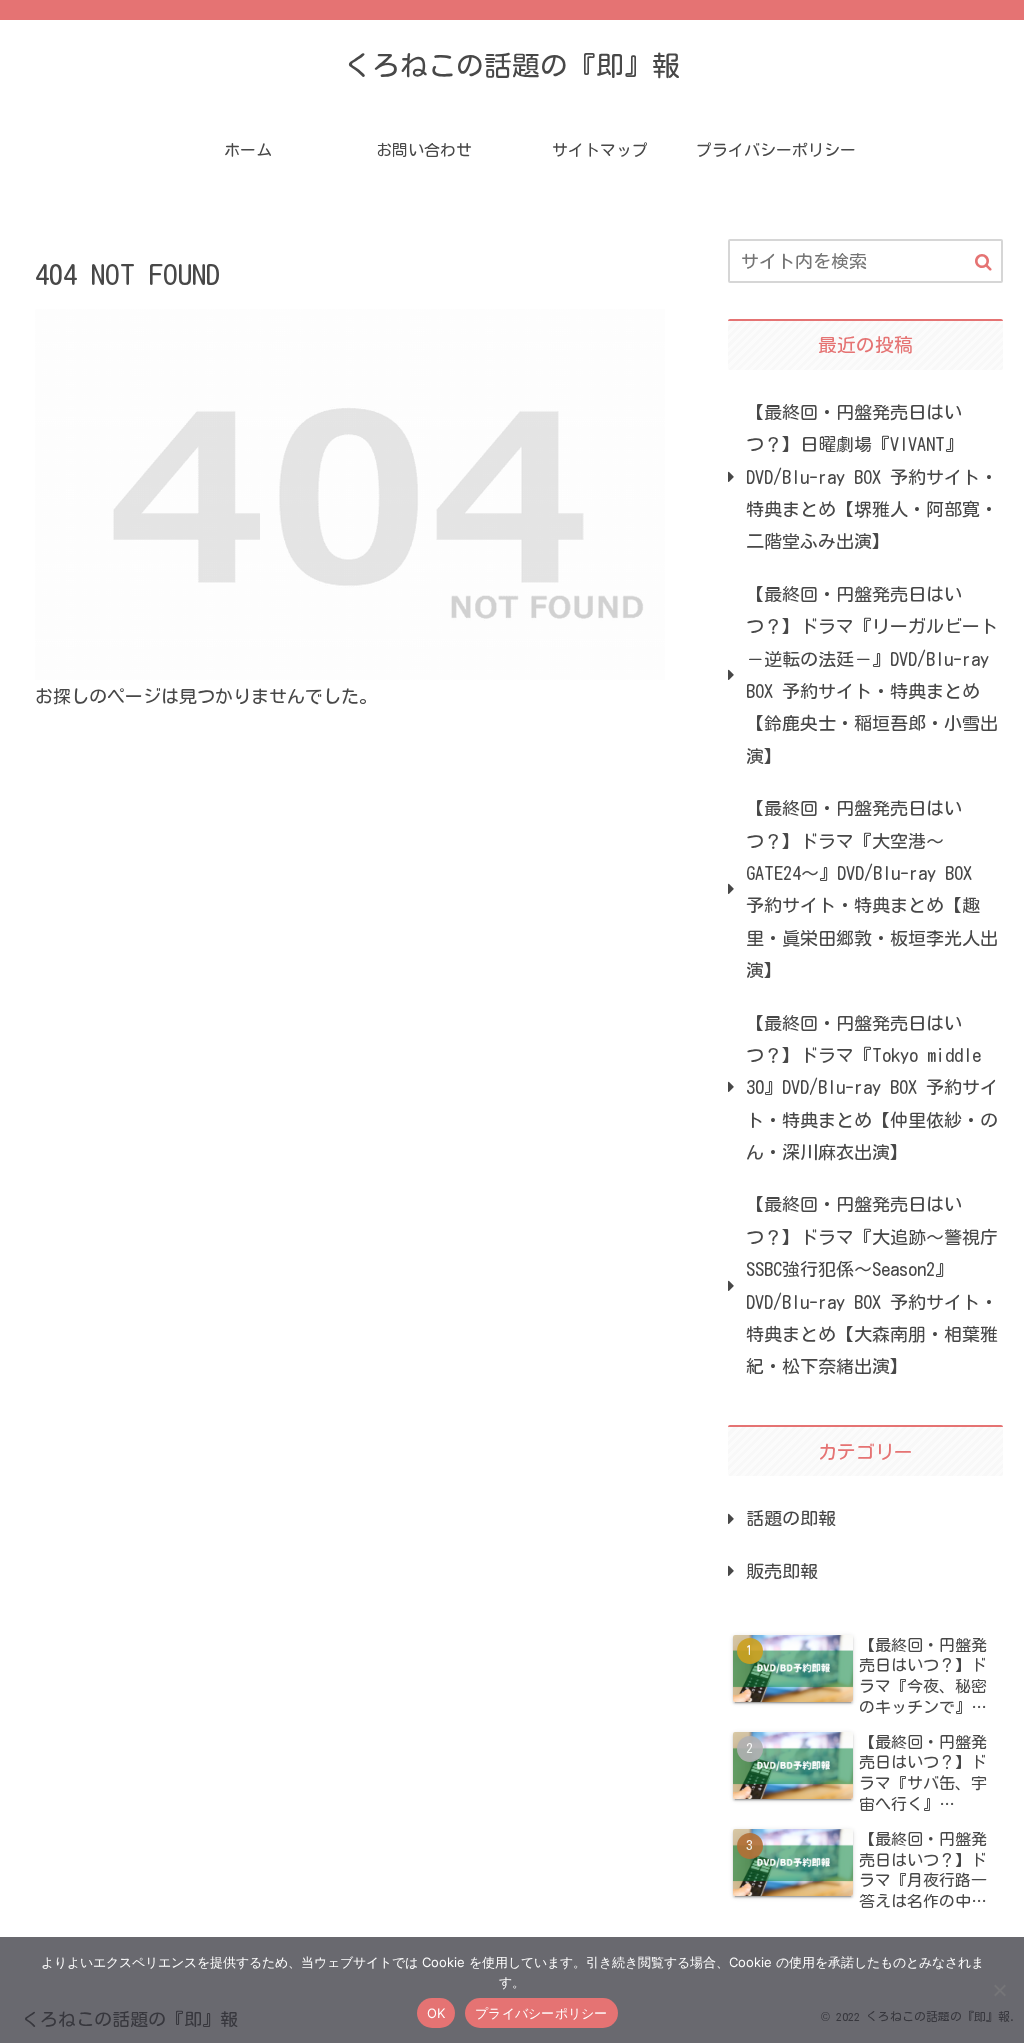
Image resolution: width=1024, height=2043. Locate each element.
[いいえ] (999, 1990)
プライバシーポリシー (541, 2013)
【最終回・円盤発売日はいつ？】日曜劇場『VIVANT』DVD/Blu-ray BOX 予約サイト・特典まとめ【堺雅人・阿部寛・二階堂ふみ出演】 (872, 477)
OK (436, 2013)
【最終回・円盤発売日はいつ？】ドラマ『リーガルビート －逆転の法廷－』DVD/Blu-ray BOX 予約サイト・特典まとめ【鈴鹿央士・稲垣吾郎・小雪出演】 (872, 675)
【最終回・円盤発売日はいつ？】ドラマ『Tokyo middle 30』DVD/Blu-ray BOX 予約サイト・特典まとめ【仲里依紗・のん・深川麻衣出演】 (872, 1088)
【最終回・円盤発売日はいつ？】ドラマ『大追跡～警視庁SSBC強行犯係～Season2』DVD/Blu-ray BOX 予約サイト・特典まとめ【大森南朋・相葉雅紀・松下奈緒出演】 (872, 1285)
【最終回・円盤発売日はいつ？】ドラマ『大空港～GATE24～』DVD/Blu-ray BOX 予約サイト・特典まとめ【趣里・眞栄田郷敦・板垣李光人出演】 (872, 889)
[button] (983, 262)
